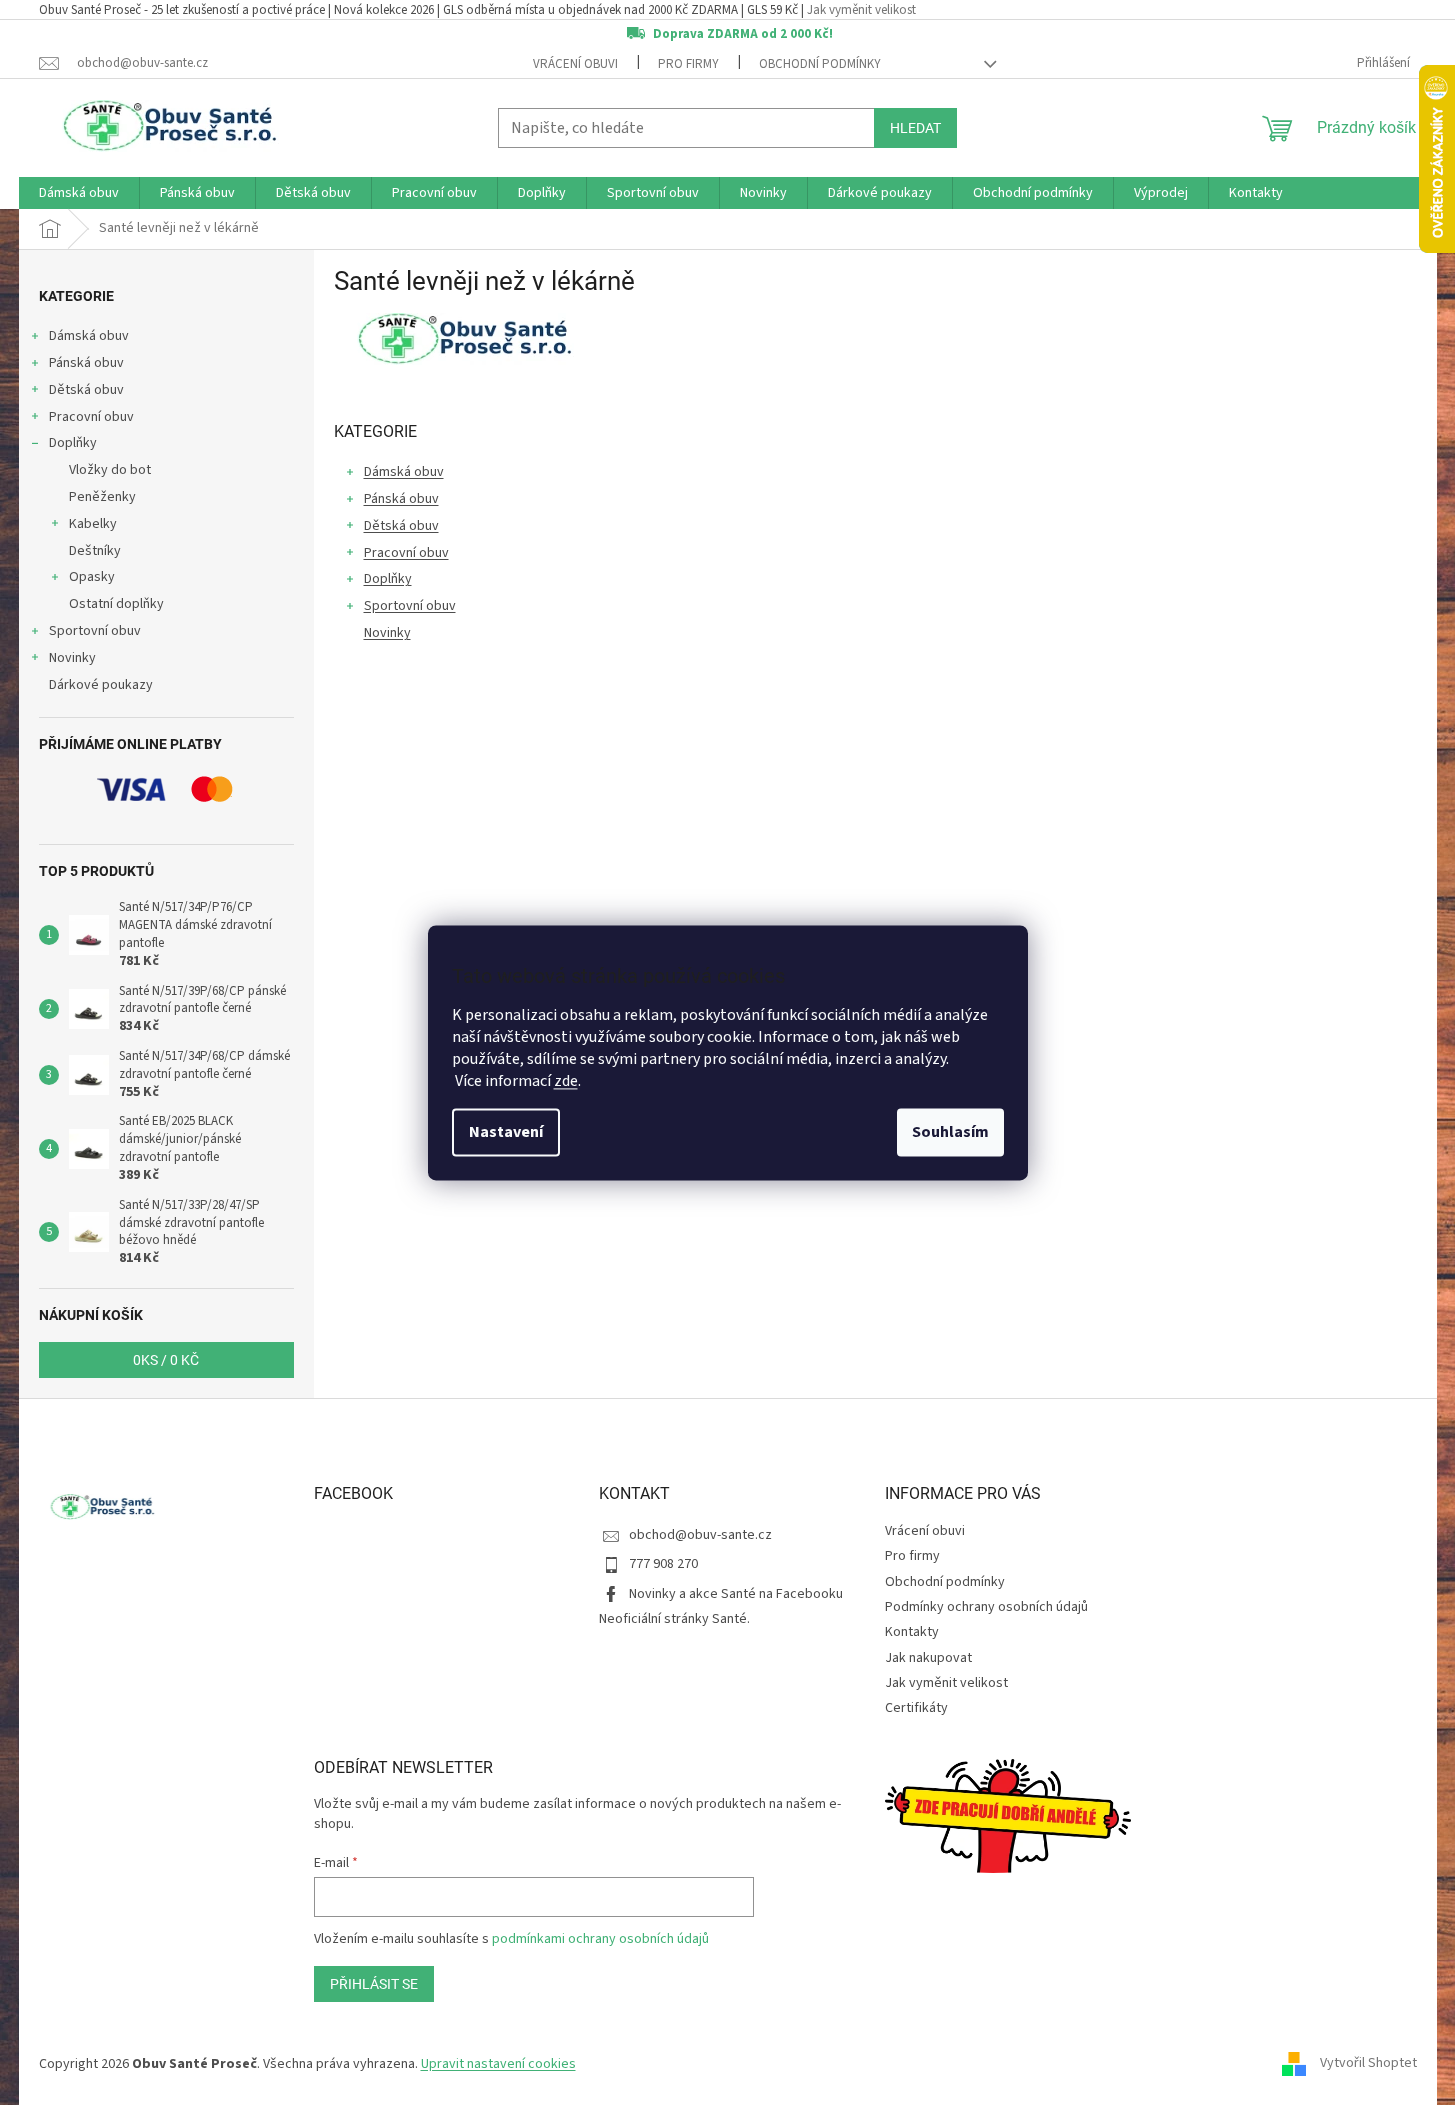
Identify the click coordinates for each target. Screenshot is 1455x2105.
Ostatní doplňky (116, 604)
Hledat (915, 128)
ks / (166, 1360)
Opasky (92, 577)
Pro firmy (688, 64)
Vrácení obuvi (575, 64)
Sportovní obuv (95, 631)
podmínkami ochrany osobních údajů (600, 1939)
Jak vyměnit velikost (861, 10)
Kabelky (93, 524)
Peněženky (102, 497)
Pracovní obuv (91, 417)
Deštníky (95, 551)
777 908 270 (663, 1564)
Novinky (72, 658)
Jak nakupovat (928, 1658)
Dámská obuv (89, 336)
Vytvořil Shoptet (1368, 2064)
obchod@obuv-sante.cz (700, 1535)
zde (566, 1081)
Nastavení (506, 1132)
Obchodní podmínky (820, 64)
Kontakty (912, 1632)
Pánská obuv (86, 363)
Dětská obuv (86, 390)
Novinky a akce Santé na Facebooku (736, 1594)
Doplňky (73, 443)
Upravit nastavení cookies (498, 2064)
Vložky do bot (110, 470)
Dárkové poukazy (101, 685)
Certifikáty (916, 1708)
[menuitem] (79, 193)
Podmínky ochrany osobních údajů (986, 1607)
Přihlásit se (374, 1984)
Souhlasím (950, 1132)
